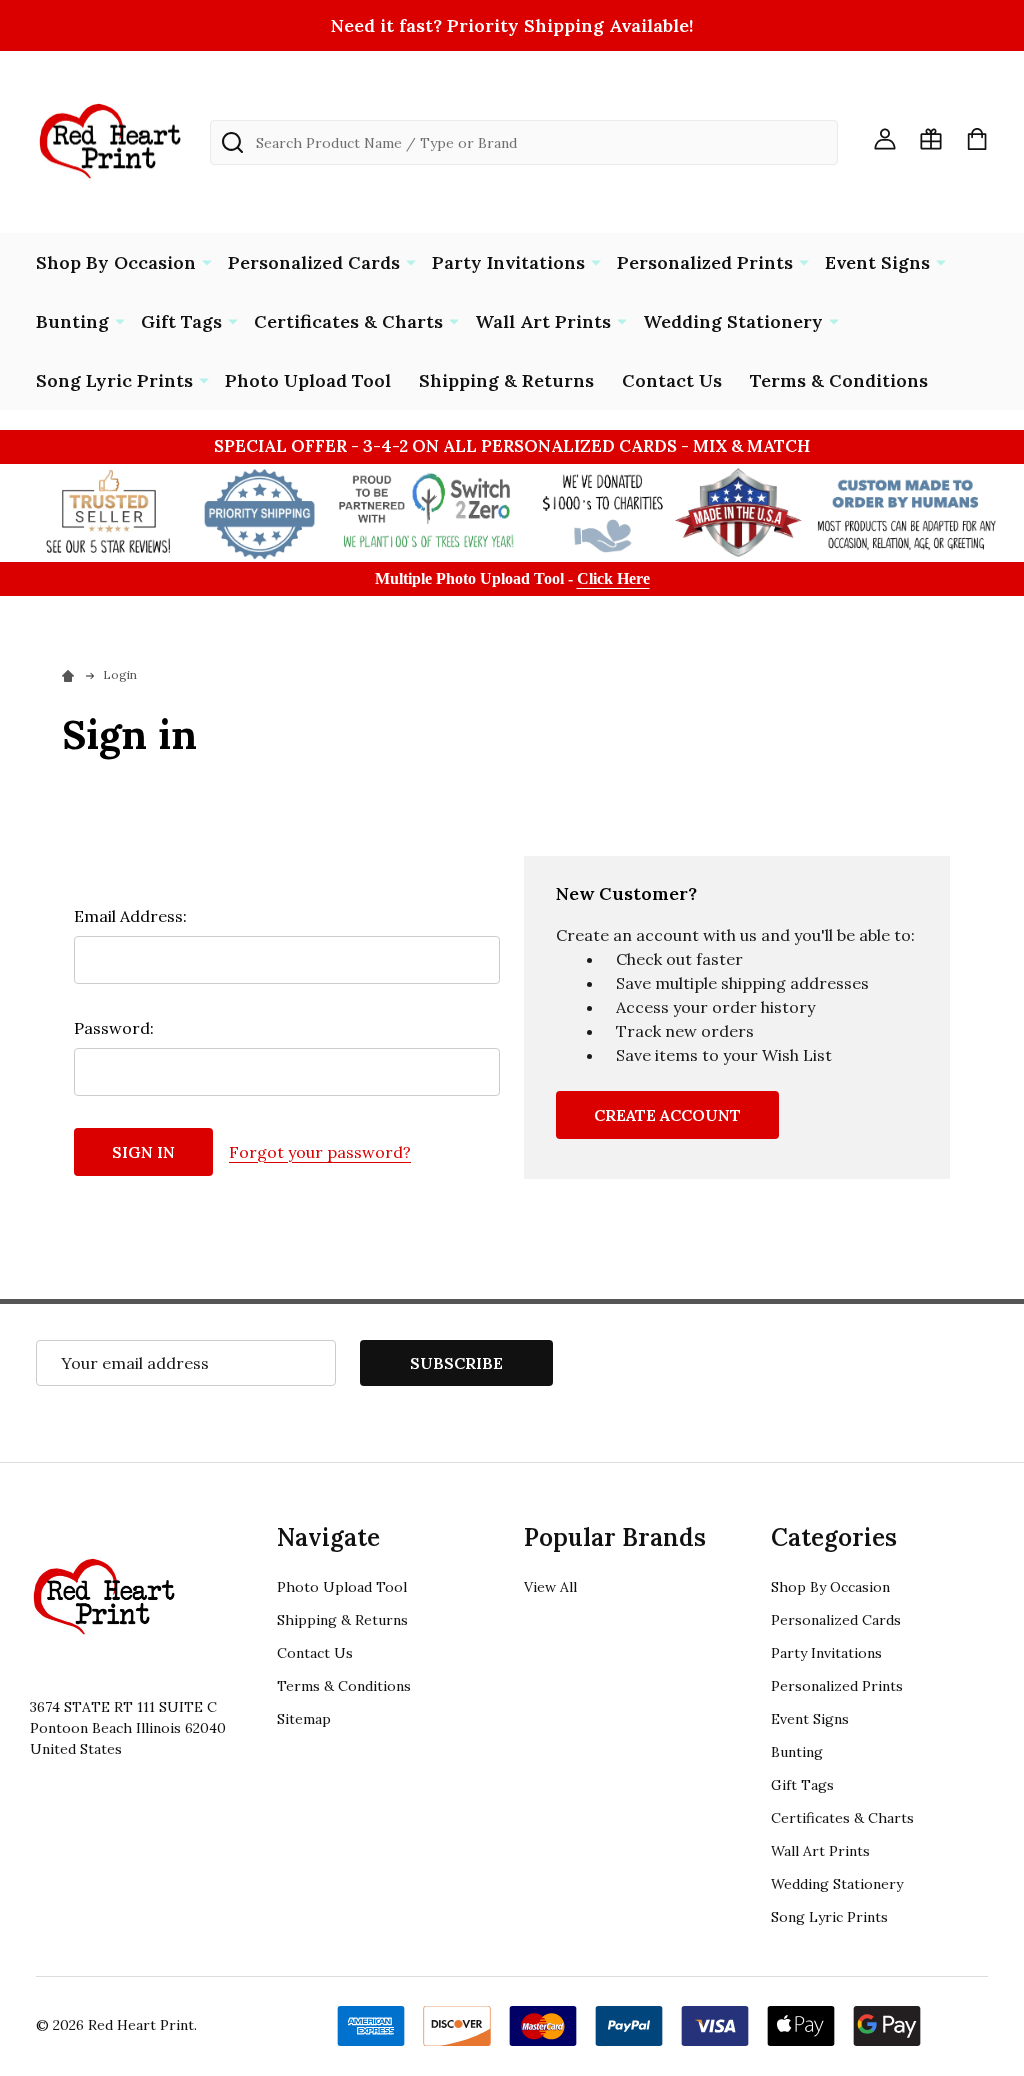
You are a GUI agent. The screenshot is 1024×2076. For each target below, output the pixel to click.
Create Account (667, 1115)
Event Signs (877, 262)
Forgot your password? (320, 1152)
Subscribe (456, 1363)
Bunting (72, 321)
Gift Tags (181, 321)
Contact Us (672, 380)
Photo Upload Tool (308, 380)
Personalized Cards (314, 262)
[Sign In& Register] (885, 139)
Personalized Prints (705, 262)
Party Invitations (508, 262)
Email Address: (130, 916)
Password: (114, 1028)
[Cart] (977, 139)
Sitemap (304, 1719)
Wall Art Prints (543, 321)
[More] (207, 261)
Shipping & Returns (506, 380)
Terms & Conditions (839, 380)
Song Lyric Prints (114, 380)
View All (550, 1587)
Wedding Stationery (733, 321)
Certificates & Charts (348, 321)
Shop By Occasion (116, 262)
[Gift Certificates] (931, 139)
